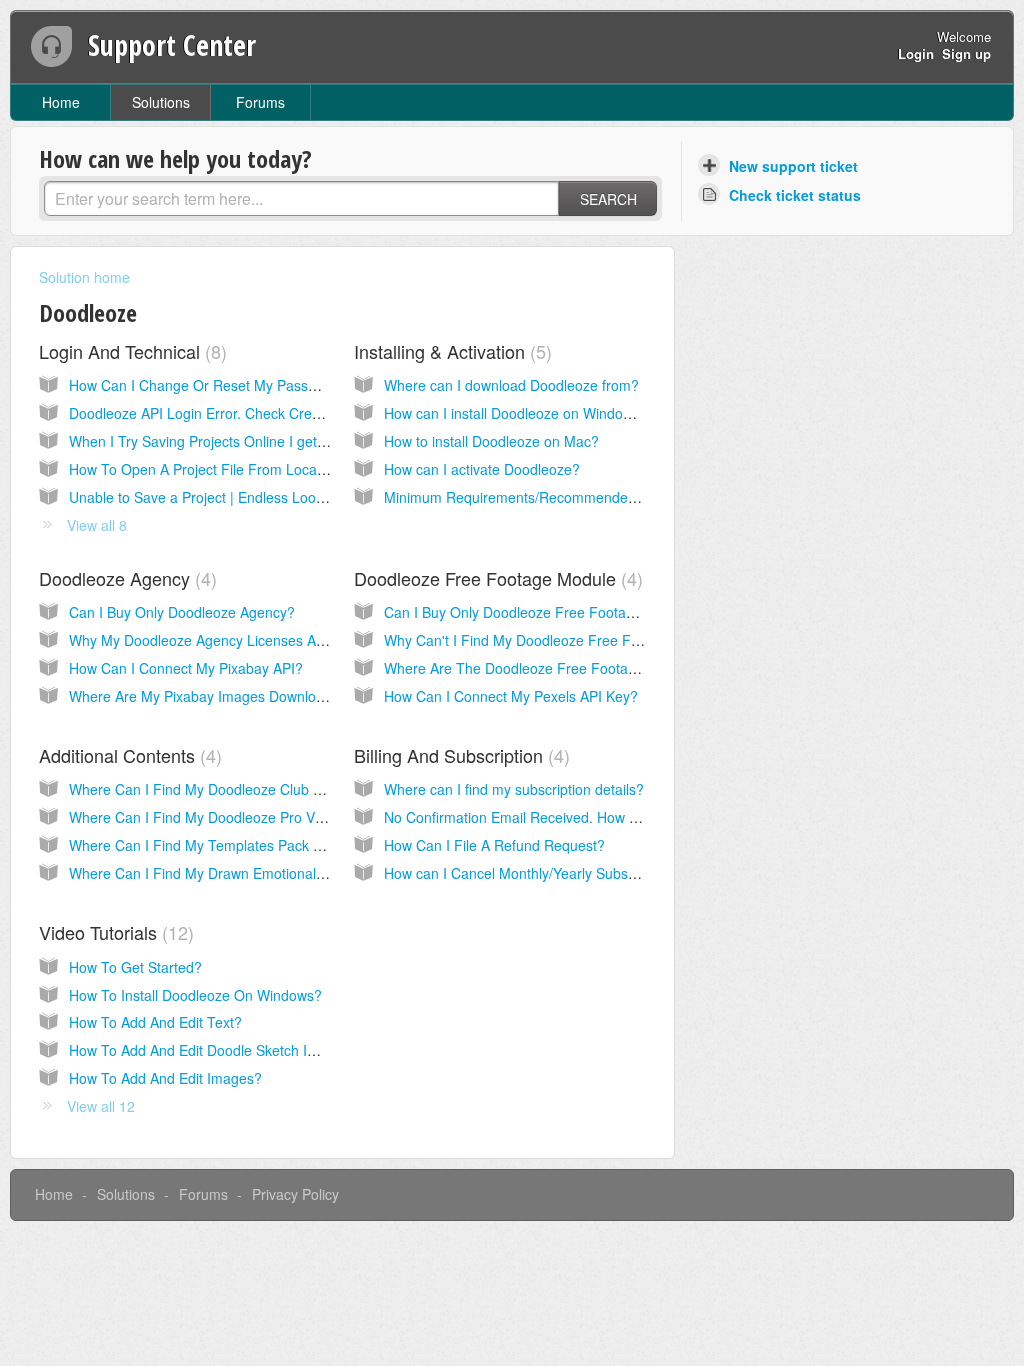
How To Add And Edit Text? (155, 1022)
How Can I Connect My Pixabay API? (186, 668)
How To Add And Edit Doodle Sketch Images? (213, 1050)
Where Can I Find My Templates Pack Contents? (223, 845)
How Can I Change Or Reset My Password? (208, 385)
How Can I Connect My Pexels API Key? (511, 696)
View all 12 (101, 1106)
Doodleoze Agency (125, 578)
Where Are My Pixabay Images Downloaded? (212, 696)
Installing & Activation (450, 351)
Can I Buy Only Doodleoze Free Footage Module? (542, 612)
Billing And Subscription (459, 755)
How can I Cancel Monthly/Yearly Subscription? (533, 873)
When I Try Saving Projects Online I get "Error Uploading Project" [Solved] (301, 441)
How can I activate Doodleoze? (482, 469)
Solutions (161, 102)
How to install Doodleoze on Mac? (491, 441)
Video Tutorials (113, 932)
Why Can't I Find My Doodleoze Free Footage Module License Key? (599, 640)
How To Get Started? (135, 967)
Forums (260, 102)
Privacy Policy (295, 1194)
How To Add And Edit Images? (165, 1078)
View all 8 (97, 525)
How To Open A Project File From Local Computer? (232, 469)
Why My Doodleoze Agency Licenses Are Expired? (229, 640)
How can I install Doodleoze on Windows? (516, 413)
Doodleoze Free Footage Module (495, 578)
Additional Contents (127, 755)
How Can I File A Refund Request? (494, 845)
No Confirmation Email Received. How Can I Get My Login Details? (595, 817)
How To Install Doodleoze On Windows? (195, 995)
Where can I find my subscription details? (514, 789)
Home (61, 102)
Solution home (84, 277)
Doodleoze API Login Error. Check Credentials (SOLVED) (249, 413)
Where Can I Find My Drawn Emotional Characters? (233, 873)
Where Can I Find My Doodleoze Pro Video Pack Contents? (257, 817)
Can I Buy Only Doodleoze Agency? (182, 612)
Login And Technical (130, 351)
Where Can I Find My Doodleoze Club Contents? (223, 789)
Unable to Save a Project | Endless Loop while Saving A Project (268, 497)
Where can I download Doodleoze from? (511, 385)
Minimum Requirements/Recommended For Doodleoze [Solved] (586, 497)
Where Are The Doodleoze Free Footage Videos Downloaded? (583, 668)
